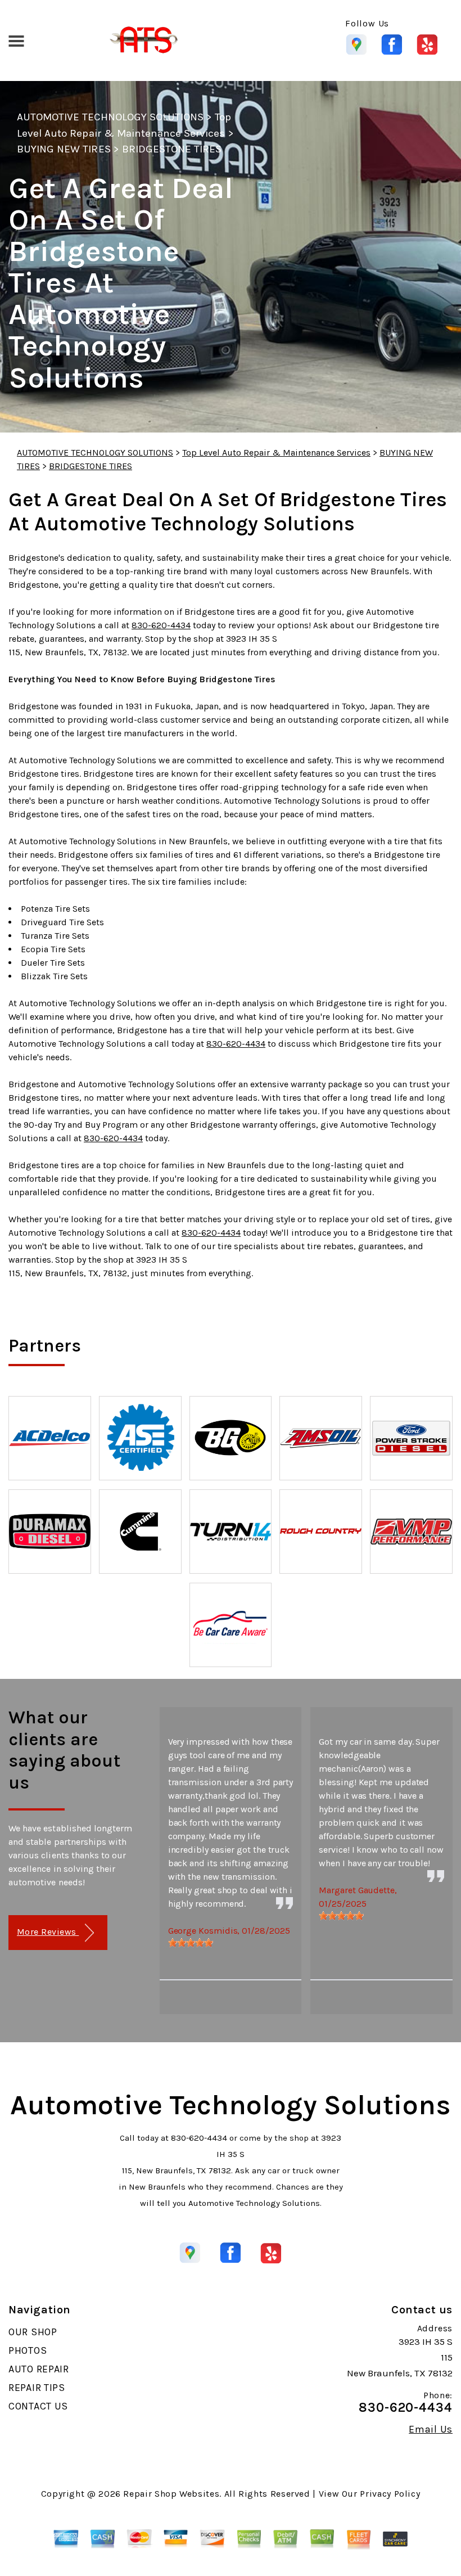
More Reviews (48, 1932)
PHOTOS (28, 2350)
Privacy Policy (390, 2494)
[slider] (191, 1943)
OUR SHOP (33, 2332)
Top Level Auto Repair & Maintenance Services (276, 452)
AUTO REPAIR (39, 2369)
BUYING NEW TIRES (64, 149)
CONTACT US (38, 2406)
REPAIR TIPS (37, 2388)
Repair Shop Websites (171, 2494)
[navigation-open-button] (16, 40)
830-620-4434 (161, 625)
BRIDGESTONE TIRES (172, 149)
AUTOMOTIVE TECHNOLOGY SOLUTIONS (110, 117)
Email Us (431, 2429)
